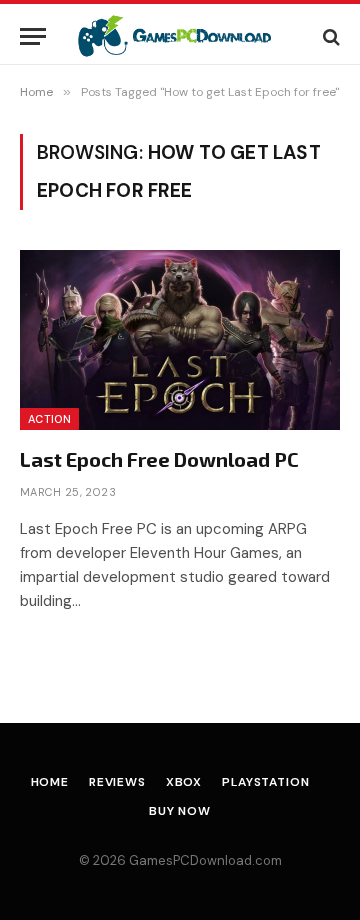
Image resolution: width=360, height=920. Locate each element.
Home (50, 782)
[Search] (329, 36)
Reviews (117, 782)
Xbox (184, 782)
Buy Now (180, 811)
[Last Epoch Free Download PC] (180, 340)
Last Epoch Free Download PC (159, 459)
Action (49, 419)
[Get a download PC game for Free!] (186, 36)
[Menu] (33, 36)
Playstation (265, 782)
